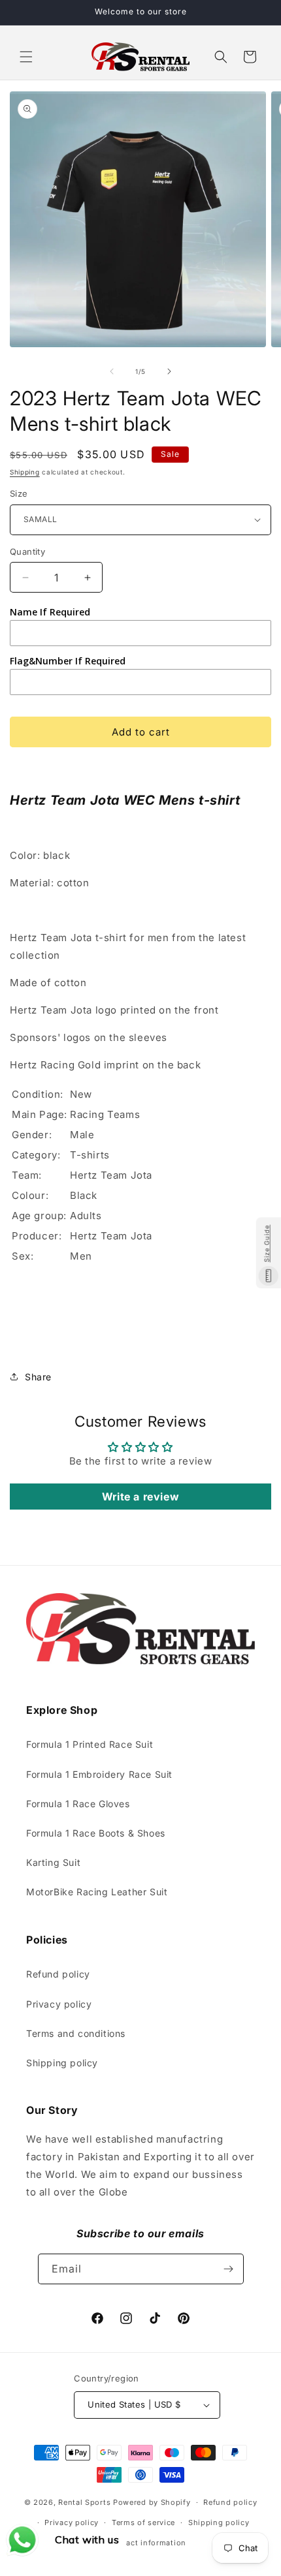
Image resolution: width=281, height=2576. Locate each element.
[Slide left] (112, 371)
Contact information (147, 2543)
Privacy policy (59, 2004)
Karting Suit (53, 1862)
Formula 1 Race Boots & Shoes (96, 1833)
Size (19, 493)
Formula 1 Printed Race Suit (90, 1744)
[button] (26, 57)
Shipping (25, 472)
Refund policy (58, 1974)
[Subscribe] (229, 2269)
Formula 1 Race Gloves (78, 1804)
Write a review (140, 1497)
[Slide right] (169, 371)
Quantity (27, 551)
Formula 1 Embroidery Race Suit (99, 1774)
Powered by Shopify (152, 2502)
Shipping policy (62, 2063)
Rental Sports (84, 2502)
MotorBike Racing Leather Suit (97, 1892)
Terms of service (143, 2522)
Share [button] (38, 1377)
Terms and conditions (76, 2033)
